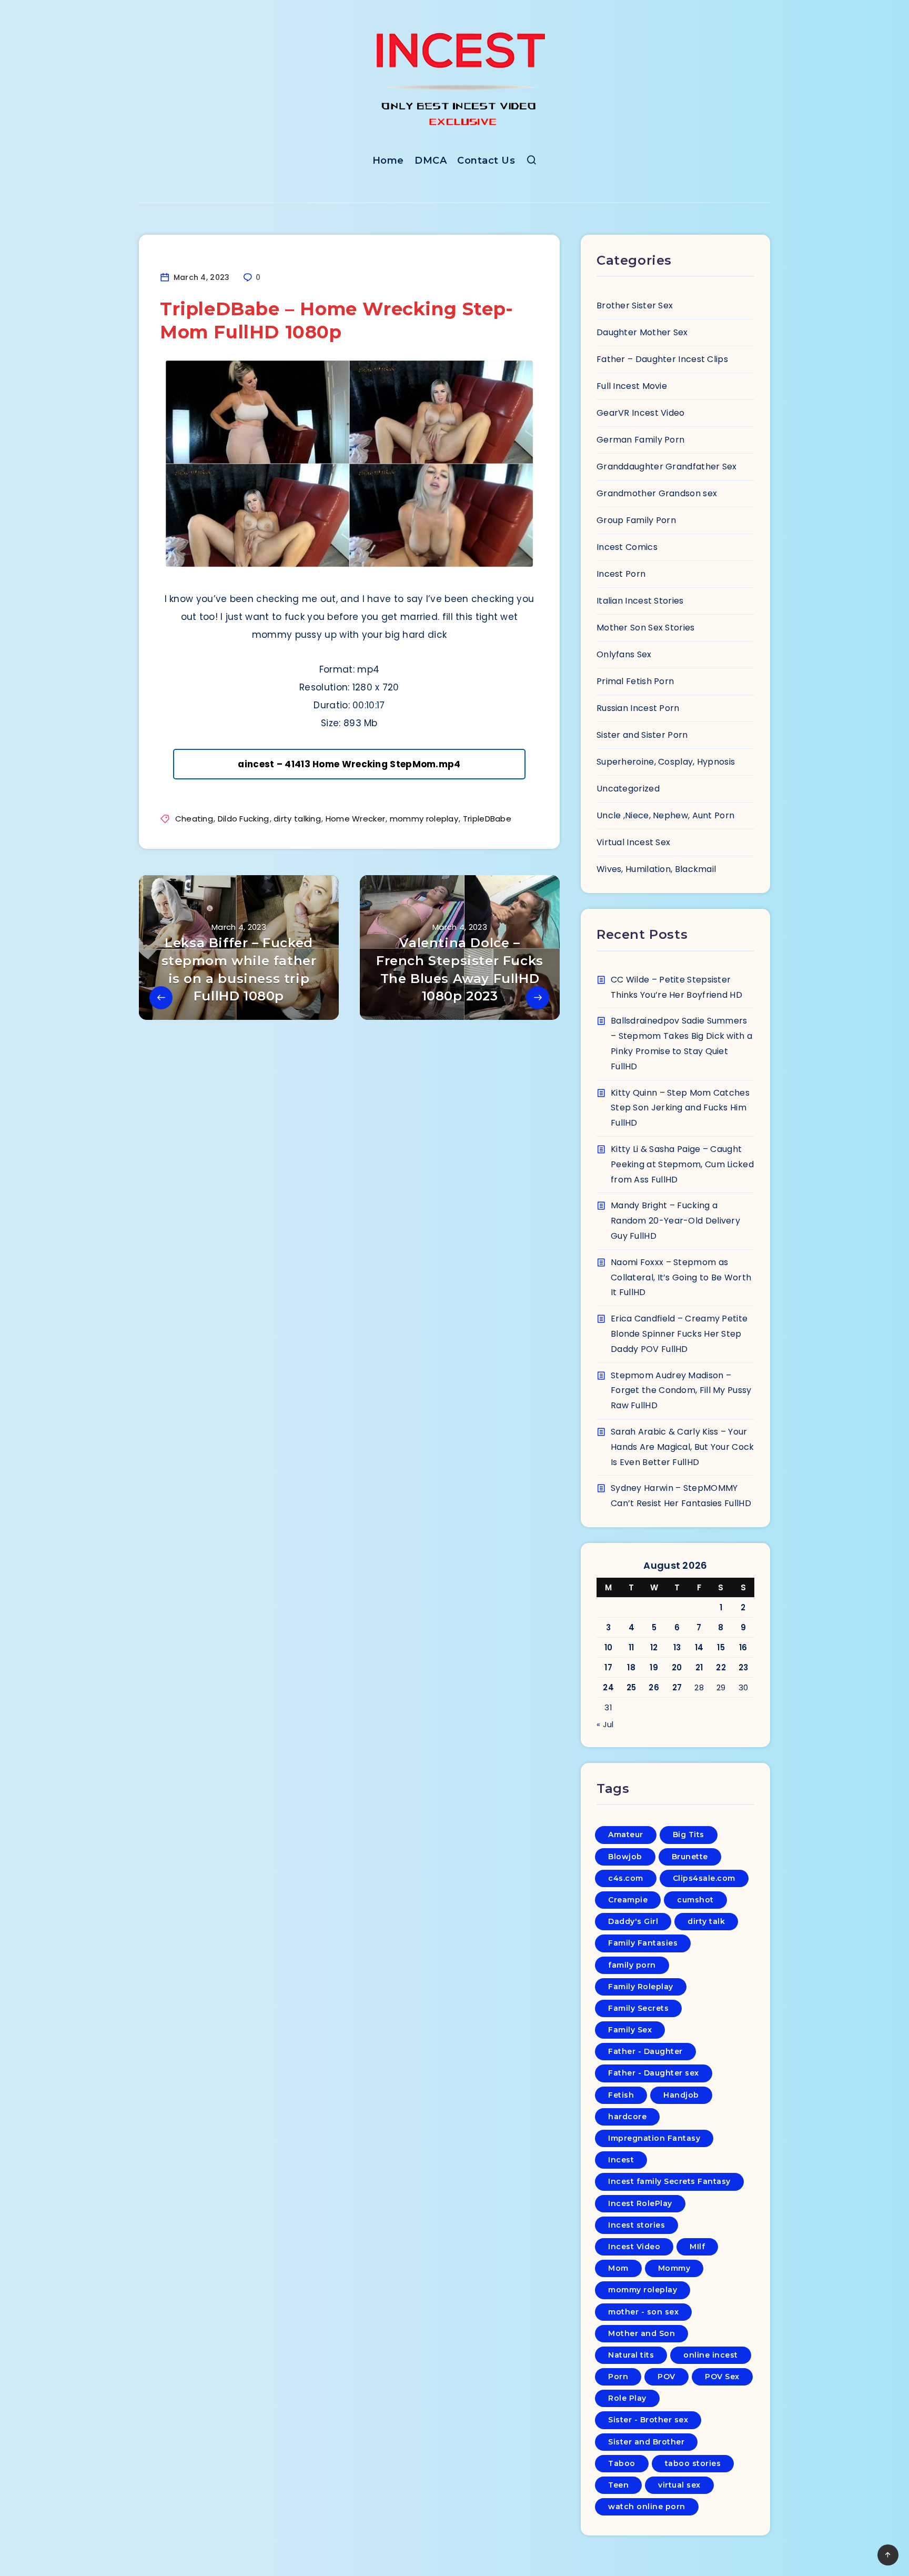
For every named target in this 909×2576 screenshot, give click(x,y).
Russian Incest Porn (638, 708)
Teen (618, 2485)
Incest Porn (621, 574)
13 (677, 1647)
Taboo (622, 2463)
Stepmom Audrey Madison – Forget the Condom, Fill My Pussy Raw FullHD (681, 1391)
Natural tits (631, 2355)
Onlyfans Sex (624, 654)
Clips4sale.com (704, 1878)
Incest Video (634, 2247)
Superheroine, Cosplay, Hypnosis (666, 762)
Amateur (626, 1835)
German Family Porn (640, 440)
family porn (632, 1965)
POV (666, 2377)
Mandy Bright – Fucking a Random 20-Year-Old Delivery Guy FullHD (675, 1221)
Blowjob (625, 1857)
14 (699, 1647)
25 (632, 1687)
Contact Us (486, 161)
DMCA (431, 161)
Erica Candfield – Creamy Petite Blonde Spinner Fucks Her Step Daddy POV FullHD (679, 1334)
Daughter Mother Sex (642, 332)
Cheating (194, 819)
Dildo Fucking (244, 819)
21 (699, 1667)
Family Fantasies (643, 1943)
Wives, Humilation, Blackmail (656, 869)
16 (743, 1647)
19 (654, 1667)
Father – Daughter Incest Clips (662, 359)
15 (721, 1647)
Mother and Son (642, 2333)
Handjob (681, 2095)
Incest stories (637, 2225)
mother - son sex (643, 2312)
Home (388, 161)
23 (744, 1667)
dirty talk (706, 1921)
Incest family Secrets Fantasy (669, 2181)
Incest (621, 2160)
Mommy (674, 2268)
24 (608, 1687)
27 (677, 1687)
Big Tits (689, 1835)
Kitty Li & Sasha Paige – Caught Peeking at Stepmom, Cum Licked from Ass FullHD (682, 1164)
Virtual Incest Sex (633, 842)
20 (677, 1667)
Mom (618, 2268)
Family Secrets (638, 2008)
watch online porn (647, 2507)
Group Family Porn (636, 520)
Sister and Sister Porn (642, 735)
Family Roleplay (641, 1987)
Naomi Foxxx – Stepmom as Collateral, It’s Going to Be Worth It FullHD (681, 1277)
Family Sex (630, 2030)
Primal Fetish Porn (635, 681)
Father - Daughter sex (654, 2073)
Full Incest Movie (632, 386)
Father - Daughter (645, 2051)
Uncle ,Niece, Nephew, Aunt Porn (665, 815)
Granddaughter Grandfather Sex (667, 467)
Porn (618, 2377)
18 (631, 1667)
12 (654, 1647)
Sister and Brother (646, 2442)
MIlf (697, 2247)
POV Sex (722, 2377)
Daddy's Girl (633, 1921)
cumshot (695, 1900)
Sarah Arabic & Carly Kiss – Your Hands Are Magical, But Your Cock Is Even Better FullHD (683, 1447)
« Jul (605, 1724)
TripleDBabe (487, 819)
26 (654, 1687)
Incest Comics (627, 547)
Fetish (621, 2095)
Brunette (690, 1857)
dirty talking (297, 819)
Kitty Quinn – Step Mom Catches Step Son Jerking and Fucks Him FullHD (680, 1108)
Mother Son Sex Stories (646, 628)
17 (608, 1667)
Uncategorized (628, 789)
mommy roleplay (424, 819)
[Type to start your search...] (532, 162)
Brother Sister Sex (635, 305)
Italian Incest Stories (640, 601)
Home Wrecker (356, 819)
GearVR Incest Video (641, 413)
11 (632, 1647)
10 (609, 1647)
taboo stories (693, 2463)
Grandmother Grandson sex (657, 493)
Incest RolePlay (640, 2203)
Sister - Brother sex (648, 2420)
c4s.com (626, 1878)
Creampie (628, 1900)
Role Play (627, 2398)
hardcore (627, 2117)
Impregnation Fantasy (654, 2138)
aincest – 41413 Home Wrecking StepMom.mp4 (349, 764)
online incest (711, 2355)
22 (721, 1667)
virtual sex (679, 2485)
